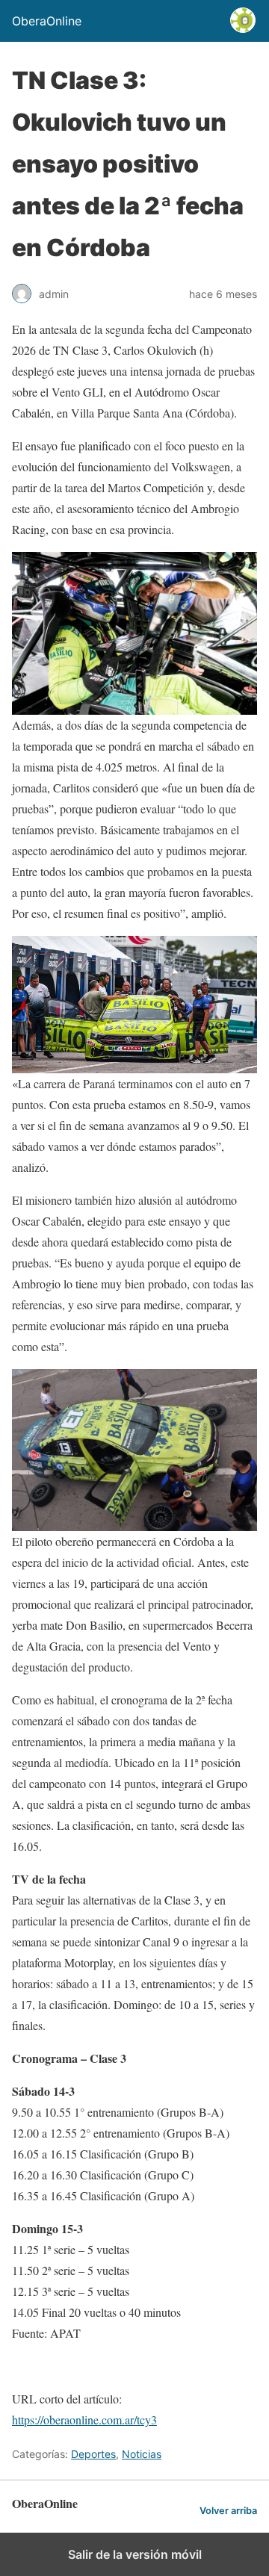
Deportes (93, 2454)
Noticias (142, 2454)
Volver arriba (228, 2511)
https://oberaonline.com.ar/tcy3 (84, 2420)
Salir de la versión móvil (135, 2554)
